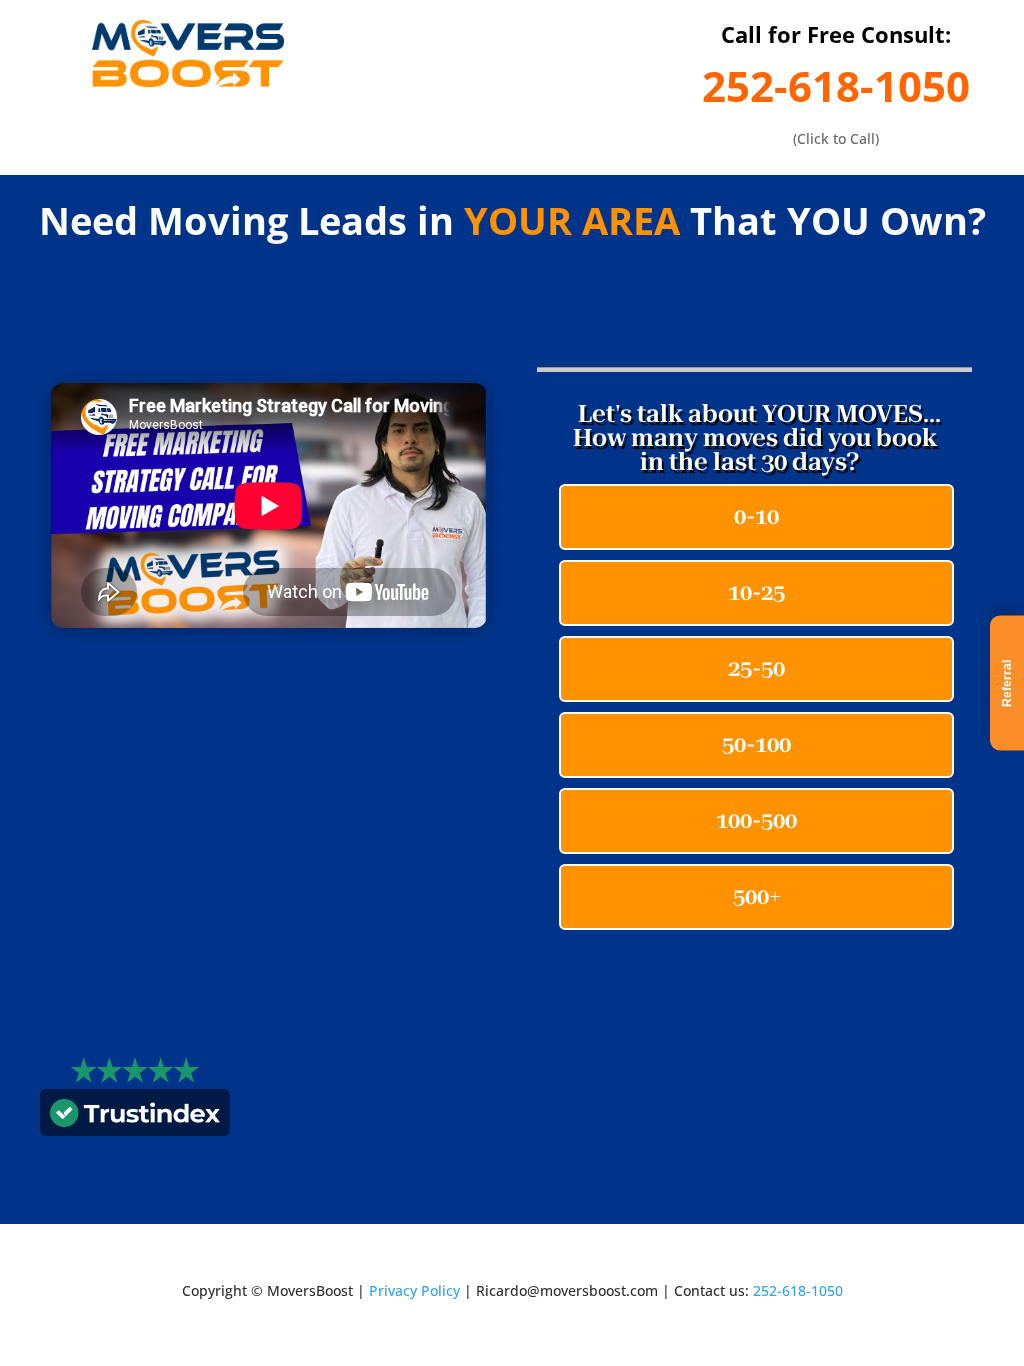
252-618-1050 (836, 85)
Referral (1007, 683)
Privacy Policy (414, 1290)
